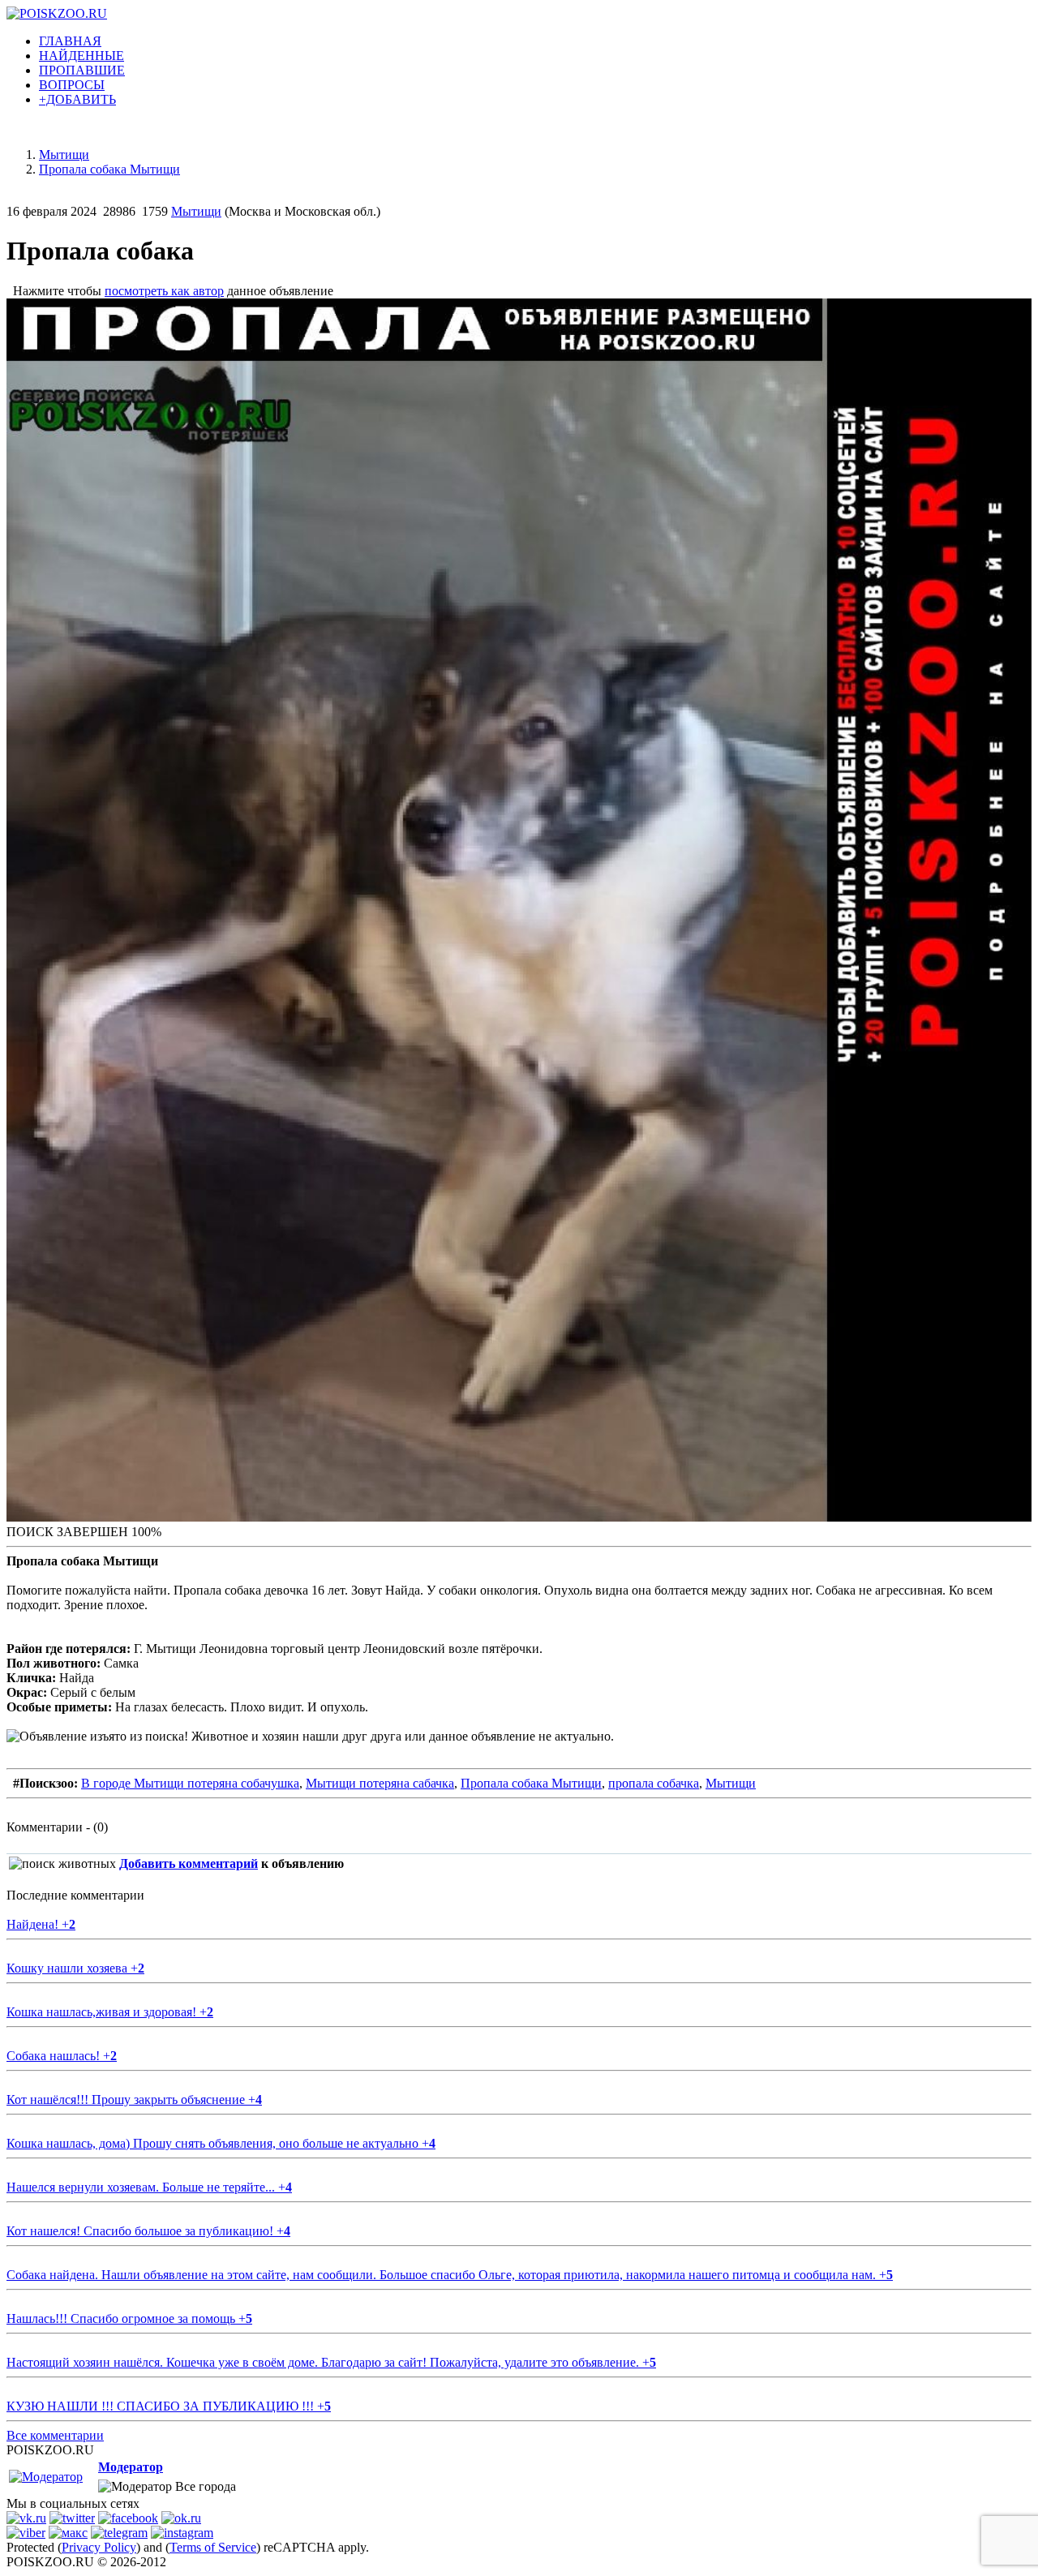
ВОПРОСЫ (72, 85)
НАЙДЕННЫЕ (81, 56)
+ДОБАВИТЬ (77, 99)
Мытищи (196, 211)
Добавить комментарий (189, 1863)
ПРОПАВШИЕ (82, 70)
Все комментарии (55, 2435)
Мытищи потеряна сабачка (380, 1783)
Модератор (131, 2467)
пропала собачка (654, 1783)
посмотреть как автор (164, 291)
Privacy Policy (99, 2547)
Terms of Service (213, 2547)
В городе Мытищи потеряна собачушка (190, 1783)
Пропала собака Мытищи (531, 1783)
